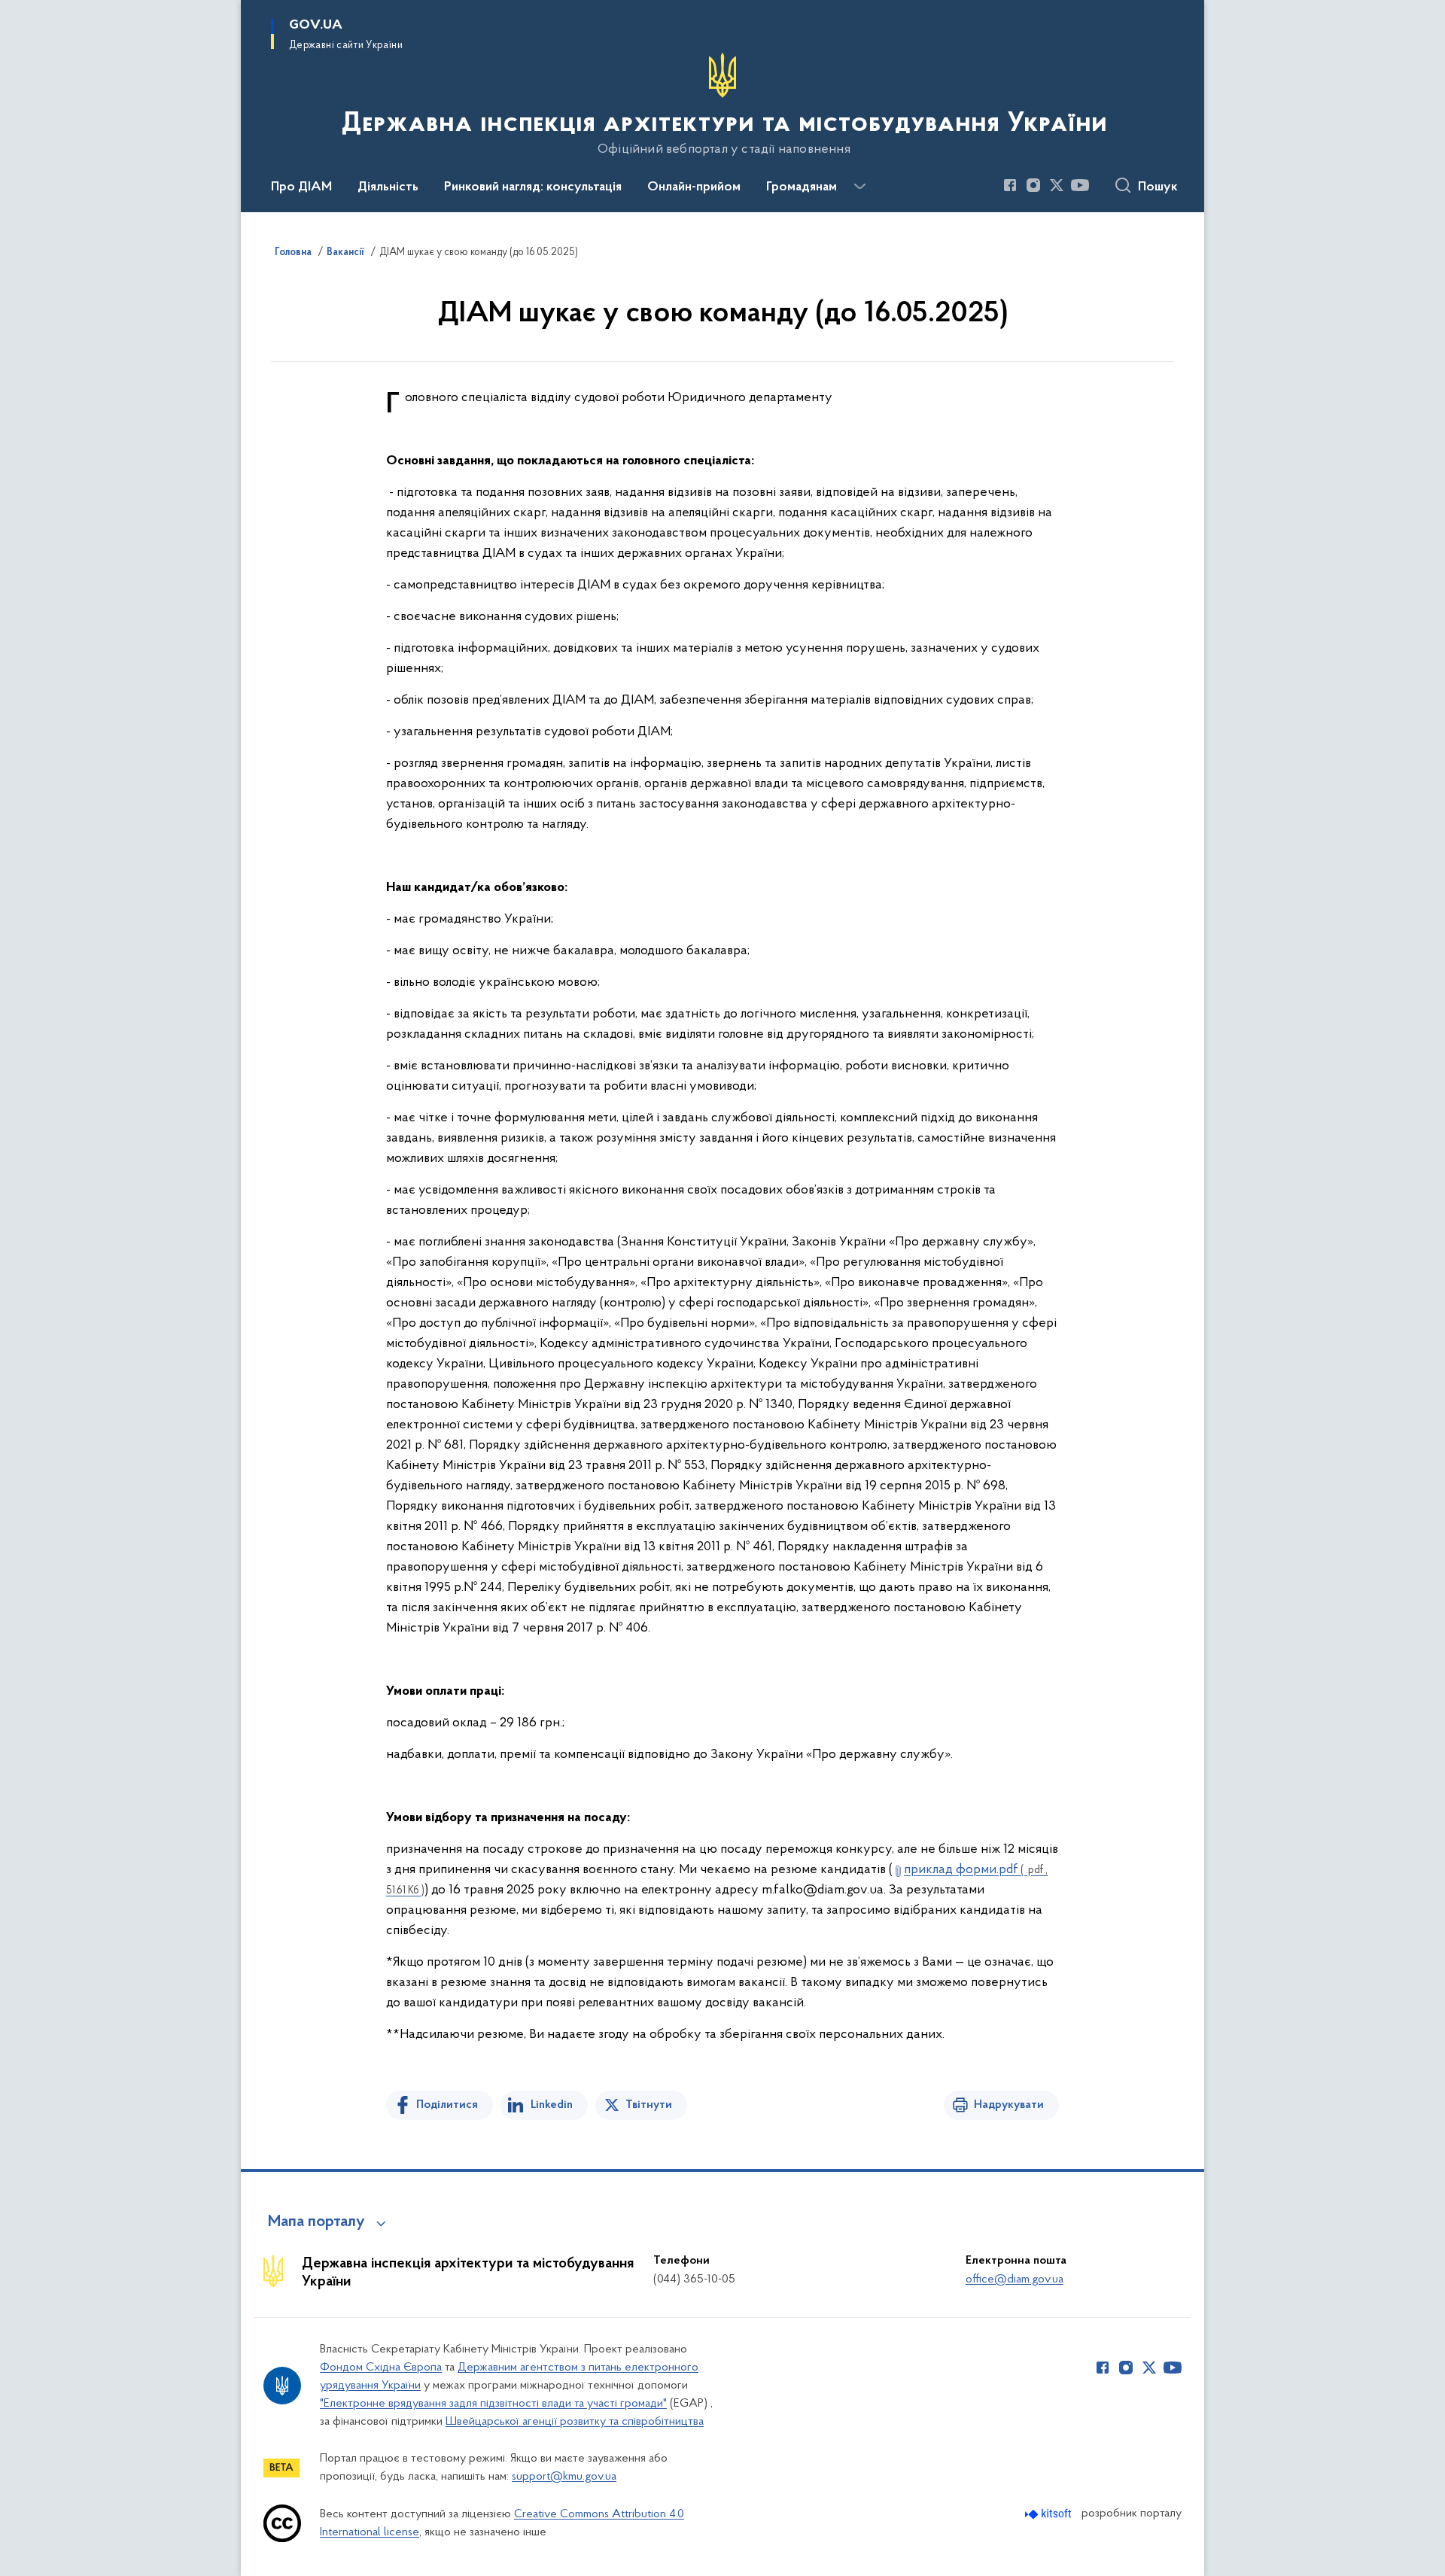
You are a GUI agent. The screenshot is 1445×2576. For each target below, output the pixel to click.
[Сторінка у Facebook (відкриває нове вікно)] (1010, 185)
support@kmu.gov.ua (564, 2477)
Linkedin (552, 2105)
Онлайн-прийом (694, 187)
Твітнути (649, 2105)
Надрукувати (1009, 2105)
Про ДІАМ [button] (301, 187)
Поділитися (447, 2105)
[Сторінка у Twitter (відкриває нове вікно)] (1057, 185)
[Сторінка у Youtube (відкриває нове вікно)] (1080, 185)
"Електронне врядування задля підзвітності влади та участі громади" (493, 2404)
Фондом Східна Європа (381, 2368)
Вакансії (345, 253)
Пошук (1158, 187)
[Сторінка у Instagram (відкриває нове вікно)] (1033, 185)
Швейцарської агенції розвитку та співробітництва (575, 2422)
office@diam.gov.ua (1015, 2279)
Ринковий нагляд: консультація (533, 187)
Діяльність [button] (388, 187)
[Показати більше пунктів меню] (859, 187)
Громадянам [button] (802, 187)
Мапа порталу (316, 2222)
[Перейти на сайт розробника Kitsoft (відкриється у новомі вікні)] (1050, 2514)
